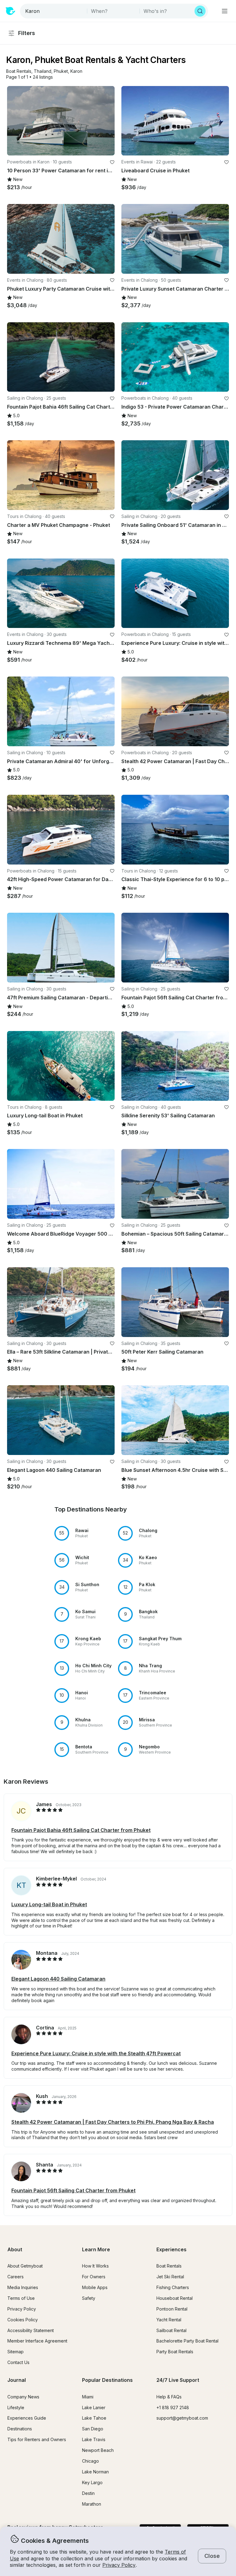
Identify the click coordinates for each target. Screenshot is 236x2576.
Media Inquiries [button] (23, 2287)
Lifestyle (16, 2407)
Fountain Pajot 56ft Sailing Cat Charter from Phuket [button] (73, 2190)
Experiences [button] (171, 2249)
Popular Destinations (107, 2380)
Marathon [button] (92, 2504)
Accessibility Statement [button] (31, 2330)
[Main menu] (225, 11)
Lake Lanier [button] (94, 2407)
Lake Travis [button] (94, 2439)
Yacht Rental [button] (169, 2320)
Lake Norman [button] (95, 2472)
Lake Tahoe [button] (94, 2418)
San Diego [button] (93, 2429)
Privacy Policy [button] (119, 2565)
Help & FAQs (169, 2397)
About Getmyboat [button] (25, 2266)
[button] (19, 71)
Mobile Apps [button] (95, 2287)
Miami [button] (88, 2397)
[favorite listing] (112, 162)
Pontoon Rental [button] (172, 2309)
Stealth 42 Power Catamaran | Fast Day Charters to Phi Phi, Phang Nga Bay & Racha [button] (113, 2122)
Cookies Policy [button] (23, 2320)
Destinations (20, 2429)
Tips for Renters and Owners (37, 2439)
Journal (17, 2380)
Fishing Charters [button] (173, 2287)
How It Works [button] (95, 2266)
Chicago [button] (90, 2461)
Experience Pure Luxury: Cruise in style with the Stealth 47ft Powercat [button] (96, 2053)
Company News (23, 2397)
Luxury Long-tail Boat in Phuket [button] (49, 1904)
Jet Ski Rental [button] (170, 2277)
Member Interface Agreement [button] (37, 2341)
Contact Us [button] (18, 2362)
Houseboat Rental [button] (175, 2298)
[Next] (107, 121)
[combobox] (54, 11)
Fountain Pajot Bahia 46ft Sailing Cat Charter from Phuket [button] (81, 1830)
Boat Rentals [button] (169, 2266)
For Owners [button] (94, 2277)
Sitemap (16, 2352)
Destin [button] (88, 2493)
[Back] (14, 121)
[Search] (200, 11)
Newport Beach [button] (98, 2450)
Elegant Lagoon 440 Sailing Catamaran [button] (58, 1979)
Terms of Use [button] (21, 2298)
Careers (16, 2277)
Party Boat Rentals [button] (175, 2352)
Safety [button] (89, 2298)
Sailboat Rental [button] (171, 2330)
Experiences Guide (27, 2418)
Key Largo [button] (92, 2482)
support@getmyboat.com (182, 2418)
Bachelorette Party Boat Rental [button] (187, 2341)
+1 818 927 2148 (173, 2407)
